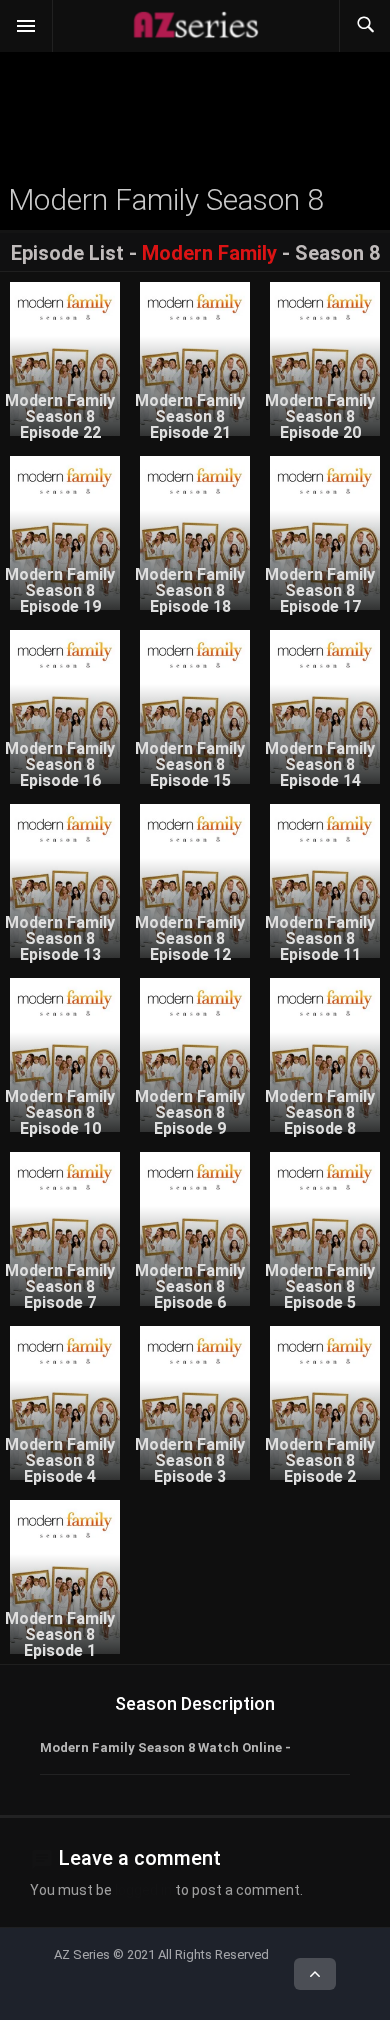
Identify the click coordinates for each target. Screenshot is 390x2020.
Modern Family (209, 253)
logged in (143, 1890)
